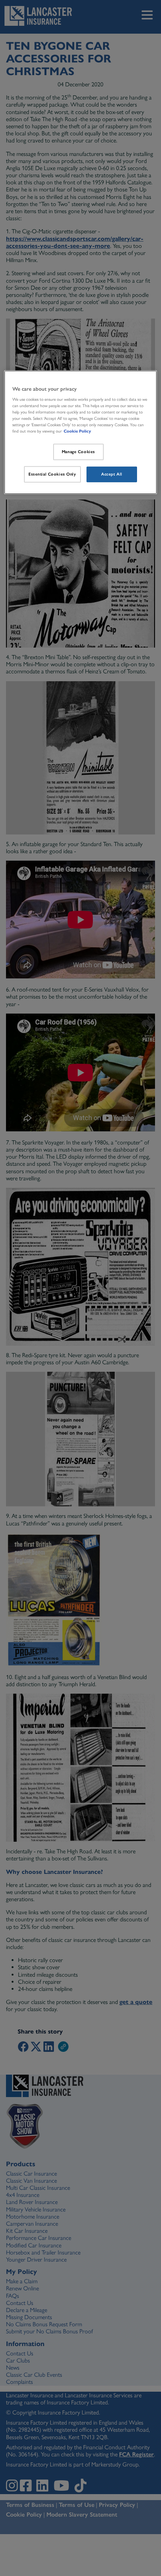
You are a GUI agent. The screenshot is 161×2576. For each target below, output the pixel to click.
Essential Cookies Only (52, 474)
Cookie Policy (77, 431)
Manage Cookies (78, 452)
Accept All (112, 474)
